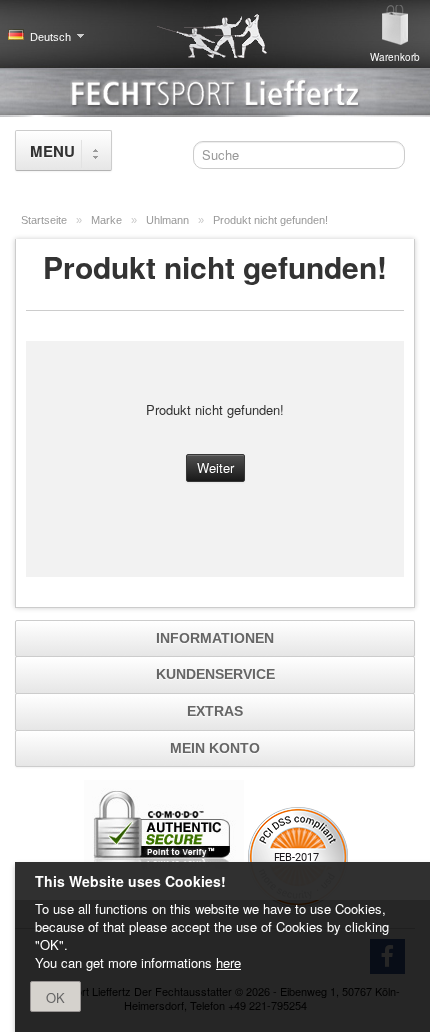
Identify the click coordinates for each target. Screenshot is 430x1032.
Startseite (45, 220)
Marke (108, 220)
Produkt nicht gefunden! (270, 220)
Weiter (215, 467)
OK (55, 997)
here (228, 962)
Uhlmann (169, 220)
